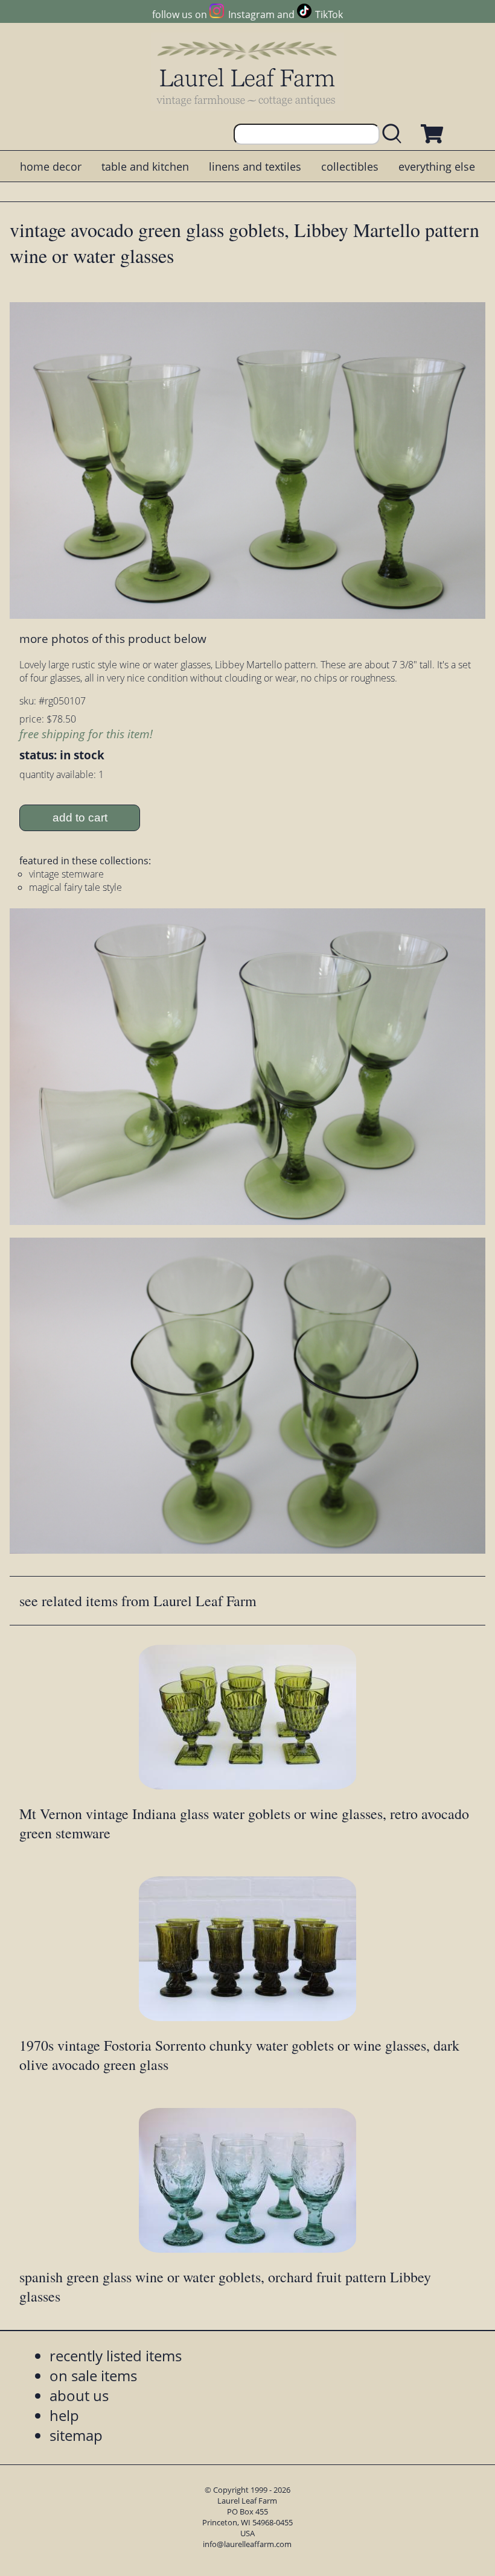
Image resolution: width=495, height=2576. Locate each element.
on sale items (93, 2375)
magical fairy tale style (75, 887)
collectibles (350, 166)
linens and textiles (255, 166)
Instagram (251, 14)
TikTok (329, 14)
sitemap (76, 2435)
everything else (437, 166)
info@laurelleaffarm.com (247, 2544)
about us (79, 2395)
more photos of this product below (113, 638)
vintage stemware (66, 874)
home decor (51, 166)
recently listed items (116, 2356)
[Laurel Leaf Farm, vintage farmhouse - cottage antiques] (247, 73)
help (64, 2415)
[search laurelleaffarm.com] (395, 134)
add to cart (80, 818)
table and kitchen (145, 166)
